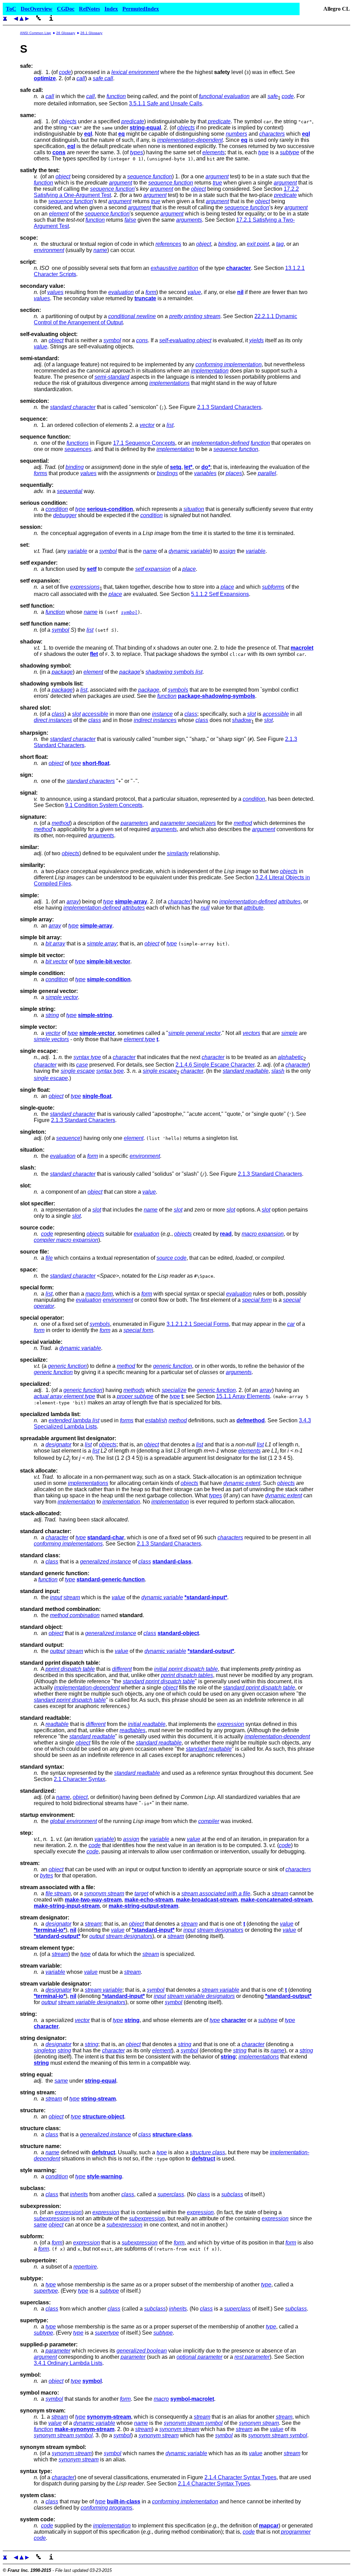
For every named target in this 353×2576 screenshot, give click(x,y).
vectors (251, 1033)
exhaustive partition (174, 268)
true (217, 183)
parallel (267, 473)
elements (214, 152)
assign (227, 551)
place (189, 569)
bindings (167, 473)
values (55, 292)
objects (68, 121)
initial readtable (147, 1724)
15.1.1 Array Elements (243, 1396)
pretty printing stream (195, 316)
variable (77, 551)
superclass (171, 2194)
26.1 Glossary (91, 33)
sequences (78, 449)
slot (76, 714)
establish (156, 1420)
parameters (134, 823)
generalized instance (105, 1562)
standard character (73, 407)
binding (227, 244)
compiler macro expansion (66, 1240)
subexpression (52, 2218)
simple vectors (51, 1039)
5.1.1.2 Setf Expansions (220, 594)
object (63, 176)
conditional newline (132, 316)
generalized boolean (142, 2351)
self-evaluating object (185, 340)
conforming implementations (68, 1544)
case (82, 1065)
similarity (178, 853)
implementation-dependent (190, 140)
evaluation (121, 292)
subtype (290, 152)
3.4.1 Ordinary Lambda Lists (68, 2363)
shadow (242, 720)
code (65, 72)
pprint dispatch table (70, 1669)
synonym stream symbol (193, 2423)
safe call (103, 78)
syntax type (87, 1057)
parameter (58, 2351)
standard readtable (246, 1071)
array (73, 902)
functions (78, 443)
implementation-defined (220, 443)
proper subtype (135, 1396)
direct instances (53, 720)
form (151, 292)
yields (256, 340)
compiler (209, 1821)
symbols (178, 690)
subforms (273, 587)
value (194, 292)
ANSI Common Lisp (36, 33)
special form (257, 1300)
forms (41, 473)
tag (280, 244)
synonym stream (104, 1893)
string (52, 1015)
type (263, 152)
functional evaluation (224, 96)
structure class (208, 2152)
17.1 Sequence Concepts (144, 443)
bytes (47, 1876)
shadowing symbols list (174, 672)
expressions (85, 587)
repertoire (85, 2267)
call (81, 78)
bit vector (57, 961)
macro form (99, 1294)
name (100, 250)
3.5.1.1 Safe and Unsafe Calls (165, 103)
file (49, 1258)
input (56, 1597)
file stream (58, 1893)
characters (272, 134)
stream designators (220, 1930)
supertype (46, 2291)
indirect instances (155, 720)
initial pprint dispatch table (186, 1669)
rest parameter (252, 2357)
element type (139, 1039)
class (58, 714)
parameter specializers (188, 823)
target (141, 1893)
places (234, 473)
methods (134, 1390)
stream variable (104, 1990)
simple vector (62, 997)
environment (49, 250)
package (62, 672)
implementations (169, 383)
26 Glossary (66, 33)
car (291, 1324)
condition (57, 509)
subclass (232, 2194)
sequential (70, 491)
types (137, 152)
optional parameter (199, 2357)
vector (147, 425)
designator (58, 1444)
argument (217, 176)
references (168, 244)
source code (172, 1258)
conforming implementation (229, 364)
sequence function (150, 176)
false (130, 220)
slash (278, 1071)
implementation (210, 371)
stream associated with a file (216, 1893)
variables (205, 473)
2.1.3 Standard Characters (229, 407)
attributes (289, 902)
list (170, 425)
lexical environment (135, 72)
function (116, 96)
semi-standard (112, 377)
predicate (133, 121)
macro (161, 2399)
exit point (258, 244)
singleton (45, 2050)
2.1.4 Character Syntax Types (240, 2477)
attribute (254, 908)
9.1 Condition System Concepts (104, 805)
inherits (79, 2194)
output (58, 1651)
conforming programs (107, 2508)
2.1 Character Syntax (79, 1779)
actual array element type (64, 1396)
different (122, 1669)
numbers (236, 134)
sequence (68, 1138)
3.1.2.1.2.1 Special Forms (198, 1324)
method (61, 823)
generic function (67, 1366)
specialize (174, 1390)
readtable (57, 1724)
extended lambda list (74, 1420)
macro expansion (263, 1234)
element (59, 214)
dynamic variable (189, 551)
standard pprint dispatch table (159, 1681)
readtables (133, 1730)
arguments (189, 220)
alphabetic (291, 1057)
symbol (112, 340)
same (61, 2081)
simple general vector (194, 1033)
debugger (65, 515)
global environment (73, 1821)
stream (72, 1597)
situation (194, 509)
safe (273, 96)
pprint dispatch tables (187, 1675)
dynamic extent (242, 1483)
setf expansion (153, 569)
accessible (95, 714)
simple (289, 1033)
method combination (75, 1615)
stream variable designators (201, 1996)
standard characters (91, 781)
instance (162, 714)
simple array (102, 944)
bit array (55, 944)
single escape (78, 1071)
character (179, 902)
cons (142, 340)
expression (231, 1724)
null (205, 908)
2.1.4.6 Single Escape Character (215, 1065)
